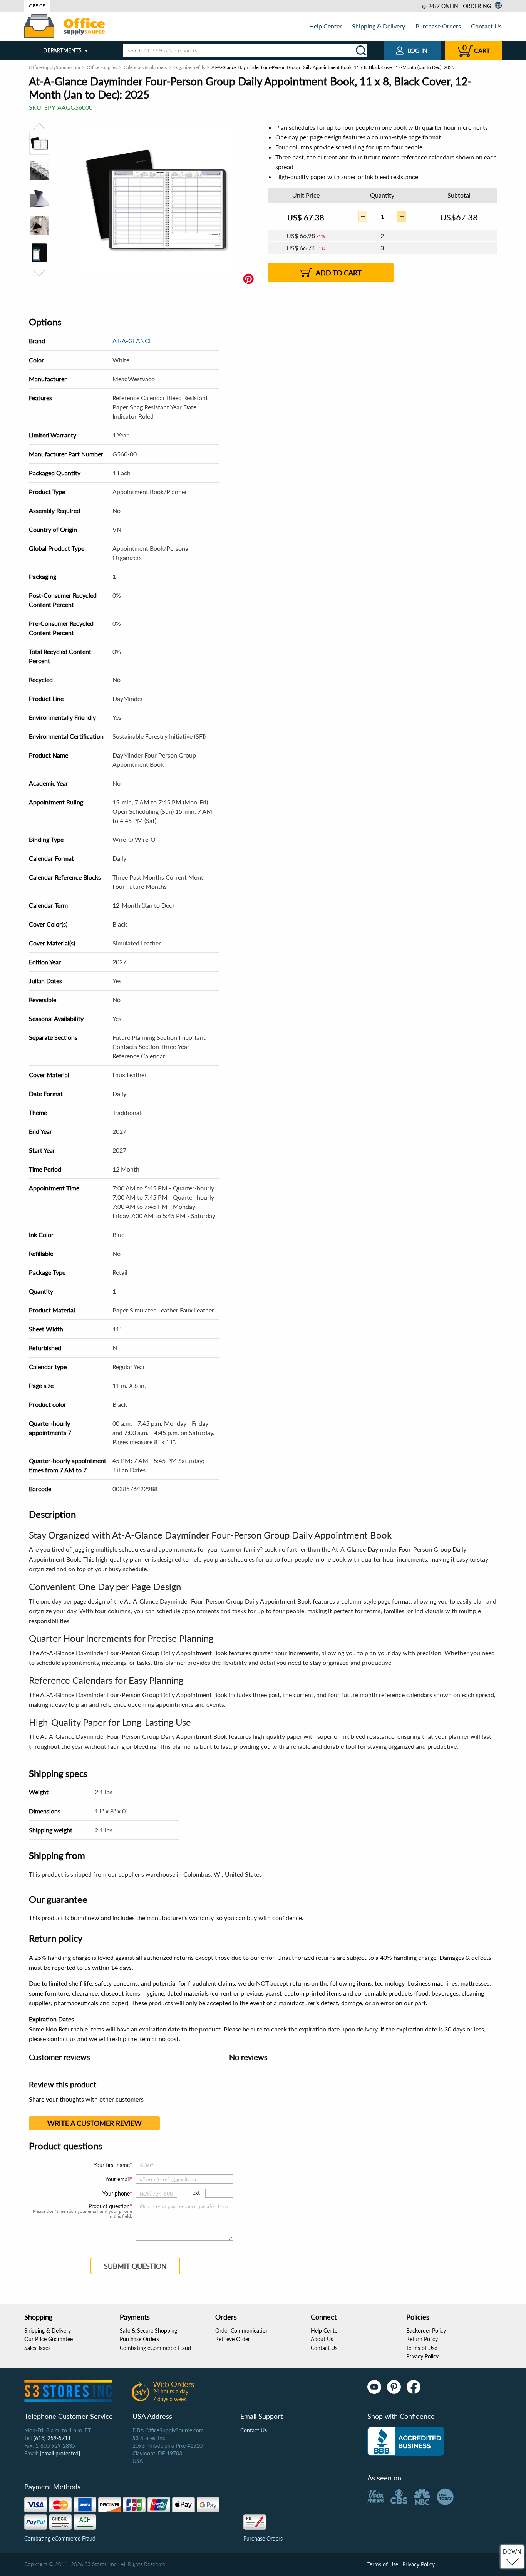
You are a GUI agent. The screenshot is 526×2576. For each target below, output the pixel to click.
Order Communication (242, 2330)
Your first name (112, 2165)
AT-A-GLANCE (132, 341)
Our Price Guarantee (49, 2339)
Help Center (326, 26)
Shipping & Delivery (379, 26)
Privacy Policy (422, 2356)
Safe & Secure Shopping (148, 2330)
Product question (109, 2206)
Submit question (135, 2266)
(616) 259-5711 (52, 2438)
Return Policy (422, 2339)
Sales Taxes (37, 2348)
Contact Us (486, 26)
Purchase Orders (438, 26)
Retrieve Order (233, 2339)
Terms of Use (422, 2348)
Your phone (116, 2193)
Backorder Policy (426, 2330)
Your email (117, 2179)
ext (196, 2193)
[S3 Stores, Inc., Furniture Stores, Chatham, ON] (406, 2441)
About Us (322, 2339)
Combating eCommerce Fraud (155, 2348)
